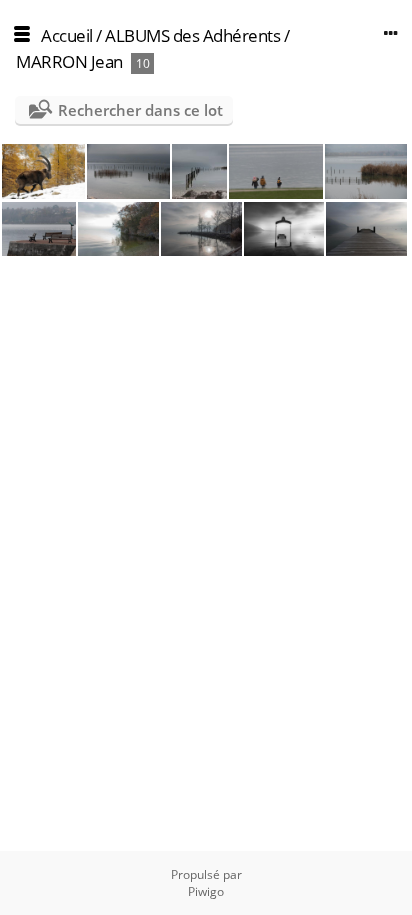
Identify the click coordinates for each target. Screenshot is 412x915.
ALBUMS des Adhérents (192, 35)
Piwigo (206, 891)
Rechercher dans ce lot (140, 110)
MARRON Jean (69, 61)
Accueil (67, 35)
